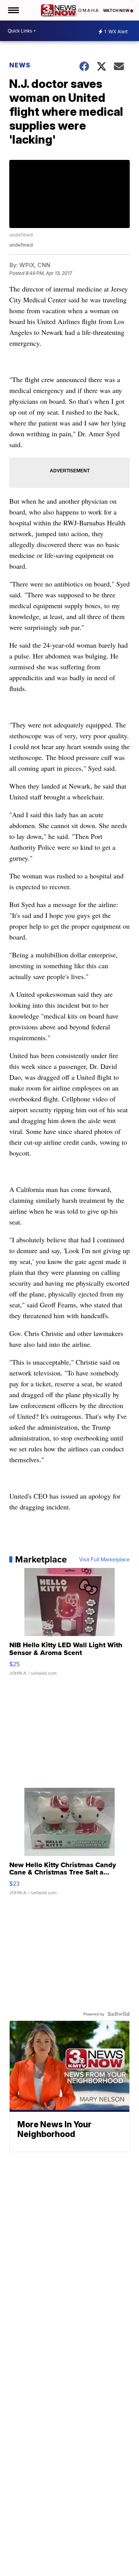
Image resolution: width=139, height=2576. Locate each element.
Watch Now (117, 10)
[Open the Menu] (13, 10)
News (20, 65)
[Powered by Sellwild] (119, 2014)
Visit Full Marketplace (104, 1559)
